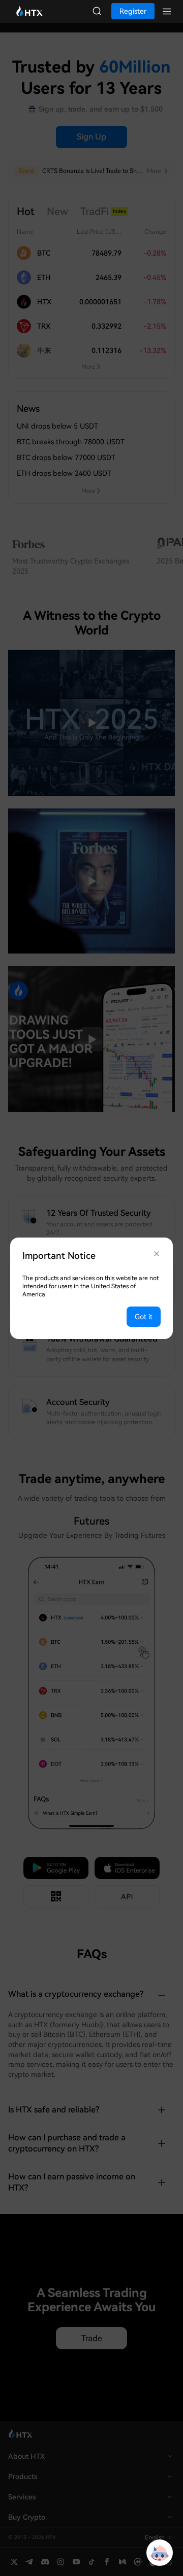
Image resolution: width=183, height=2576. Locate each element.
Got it (144, 1317)
